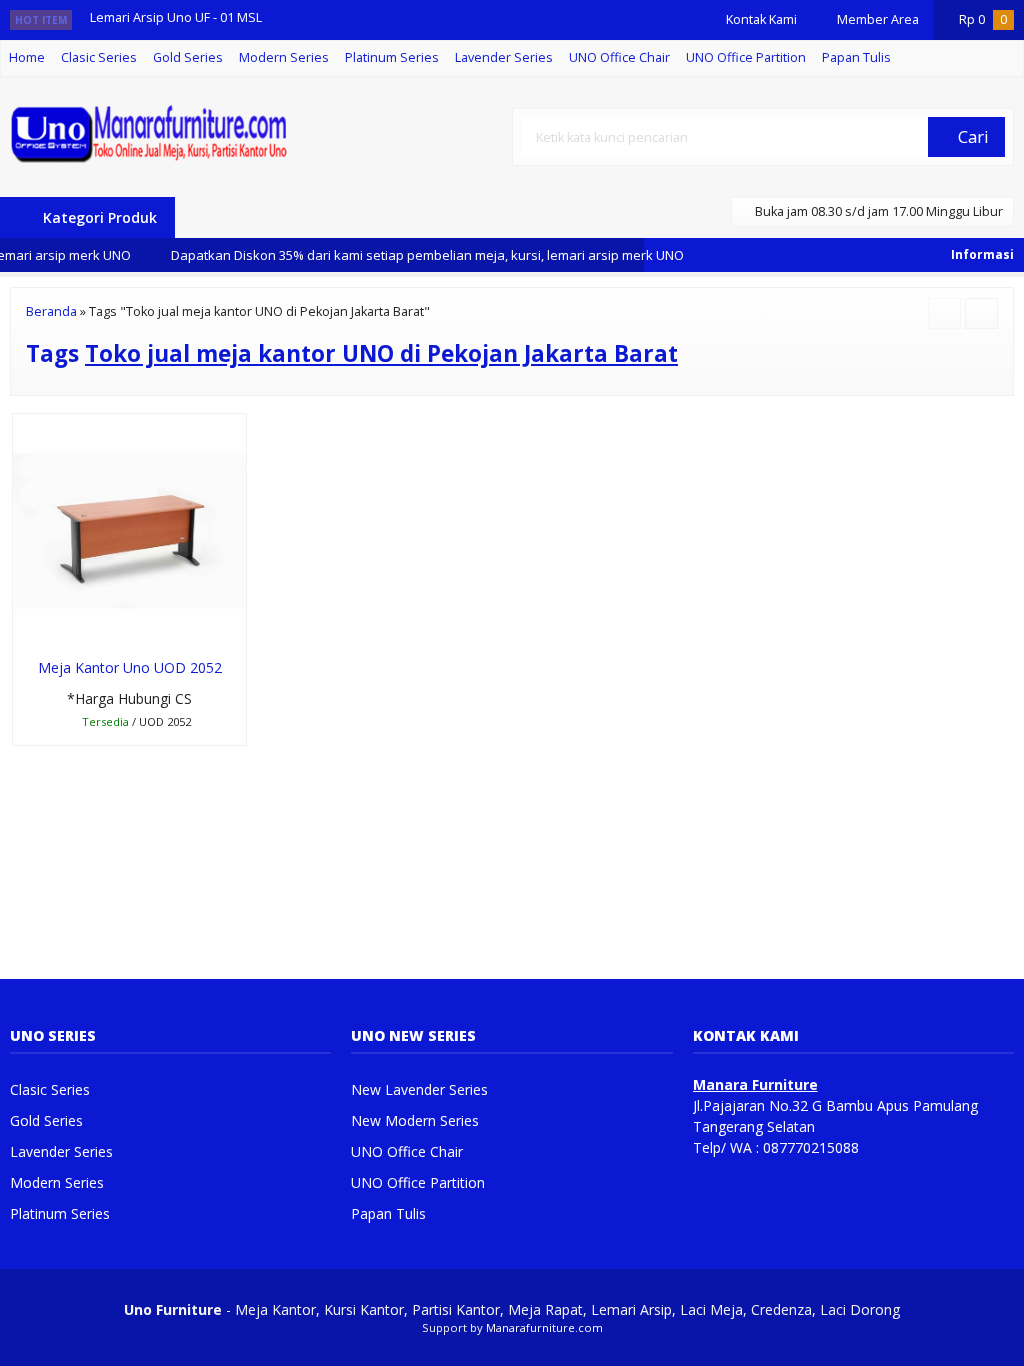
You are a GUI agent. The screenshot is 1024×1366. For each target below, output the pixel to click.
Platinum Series (392, 57)
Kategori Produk (98, 217)
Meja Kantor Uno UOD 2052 (130, 667)
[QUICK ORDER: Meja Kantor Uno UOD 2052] (26, 628)
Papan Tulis (856, 57)
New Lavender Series (419, 1089)
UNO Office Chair (619, 57)
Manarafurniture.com (544, 1327)
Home (27, 57)
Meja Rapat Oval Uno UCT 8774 (180, 38)
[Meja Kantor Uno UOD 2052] (129, 529)
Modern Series (284, 57)
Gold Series (188, 57)
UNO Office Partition (746, 57)
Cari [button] (971, 136)
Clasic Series (99, 57)
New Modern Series (415, 1120)
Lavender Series (504, 57)
